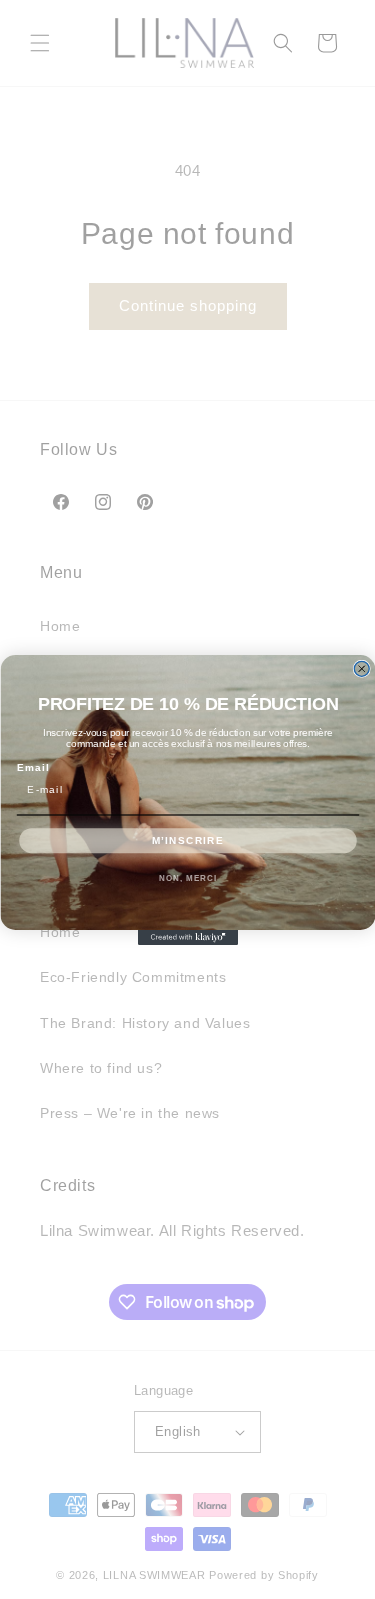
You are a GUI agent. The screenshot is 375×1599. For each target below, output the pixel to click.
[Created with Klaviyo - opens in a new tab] (188, 937)
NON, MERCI (188, 877)
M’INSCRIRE (188, 839)
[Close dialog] (361, 668)
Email (32, 767)
